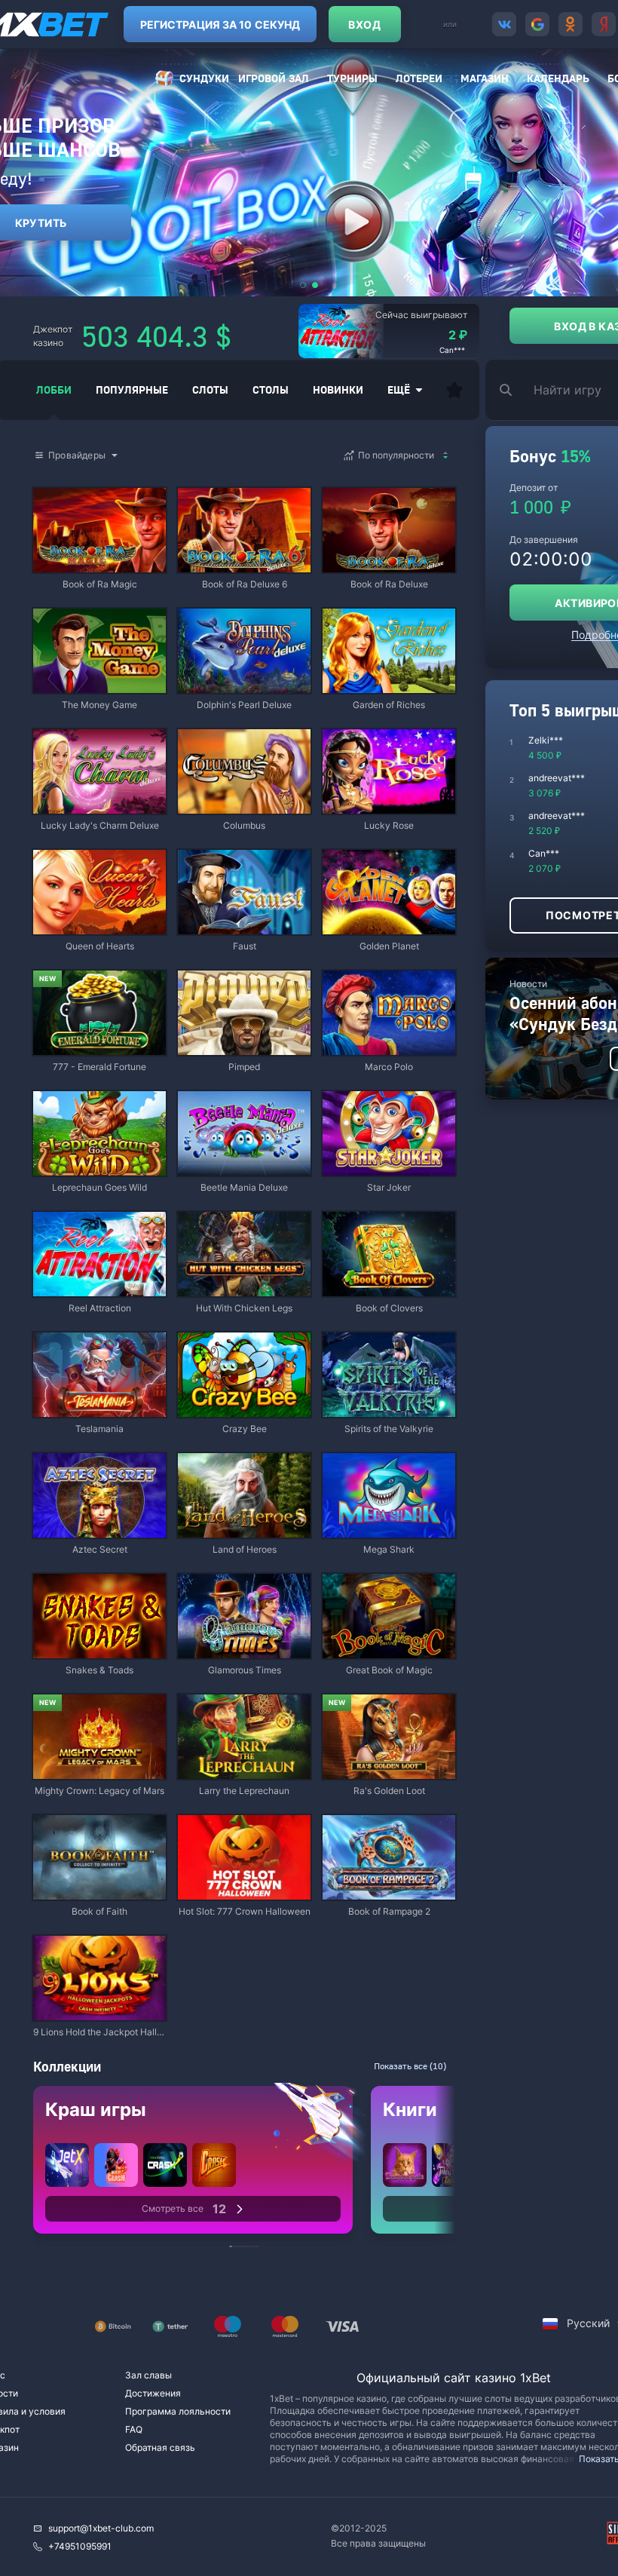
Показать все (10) (410, 2066)
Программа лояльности (178, 2411)
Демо (57, 489)
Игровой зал (274, 78)
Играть (99, 565)
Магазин (485, 78)
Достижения (153, 2393)
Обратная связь (160, 2447)
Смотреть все (184, 2209)
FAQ (134, 2429)
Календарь (558, 78)
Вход (364, 25)
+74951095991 (80, 2546)
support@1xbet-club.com (101, 2528)
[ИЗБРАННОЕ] (454, 390)
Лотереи (419, 78)
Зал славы (148, 2375)
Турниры (352, 78)
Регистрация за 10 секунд (220, 25)
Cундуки (204, 78)
